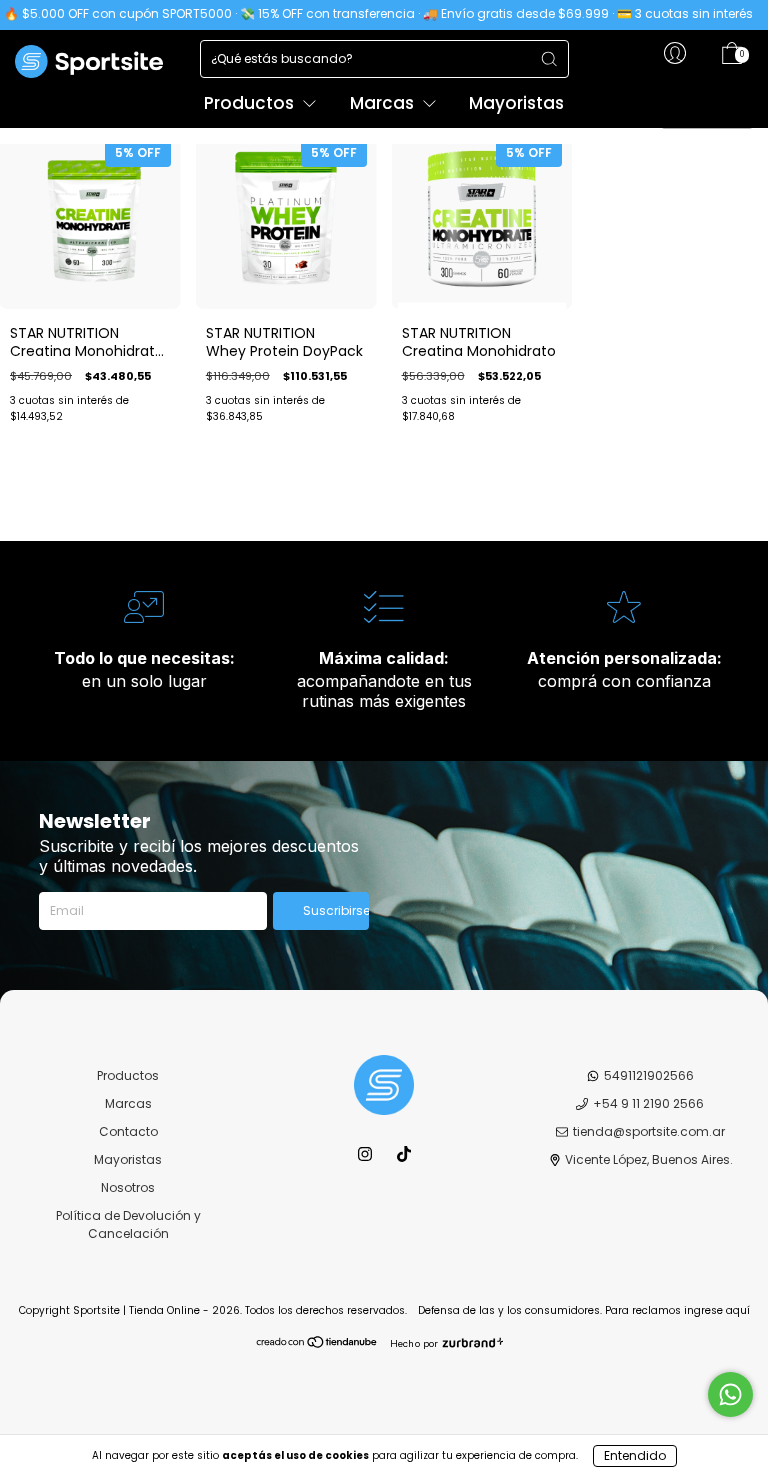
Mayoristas (516, 103)
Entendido (635, 1455)
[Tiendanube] (317, 1344)
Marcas (384, 103)
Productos (251, 103)
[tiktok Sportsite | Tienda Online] (404, 1153)
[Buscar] (549, 59)
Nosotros (128, 1187)
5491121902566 (649, 1075)
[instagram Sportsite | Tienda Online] (366, 1153)
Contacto (128, 1131)
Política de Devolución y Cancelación (128, 1224)
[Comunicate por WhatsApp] (730, 1394)
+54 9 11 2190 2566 (648, 1103)
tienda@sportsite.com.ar (649, 1131)
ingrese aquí (717, 1310)
